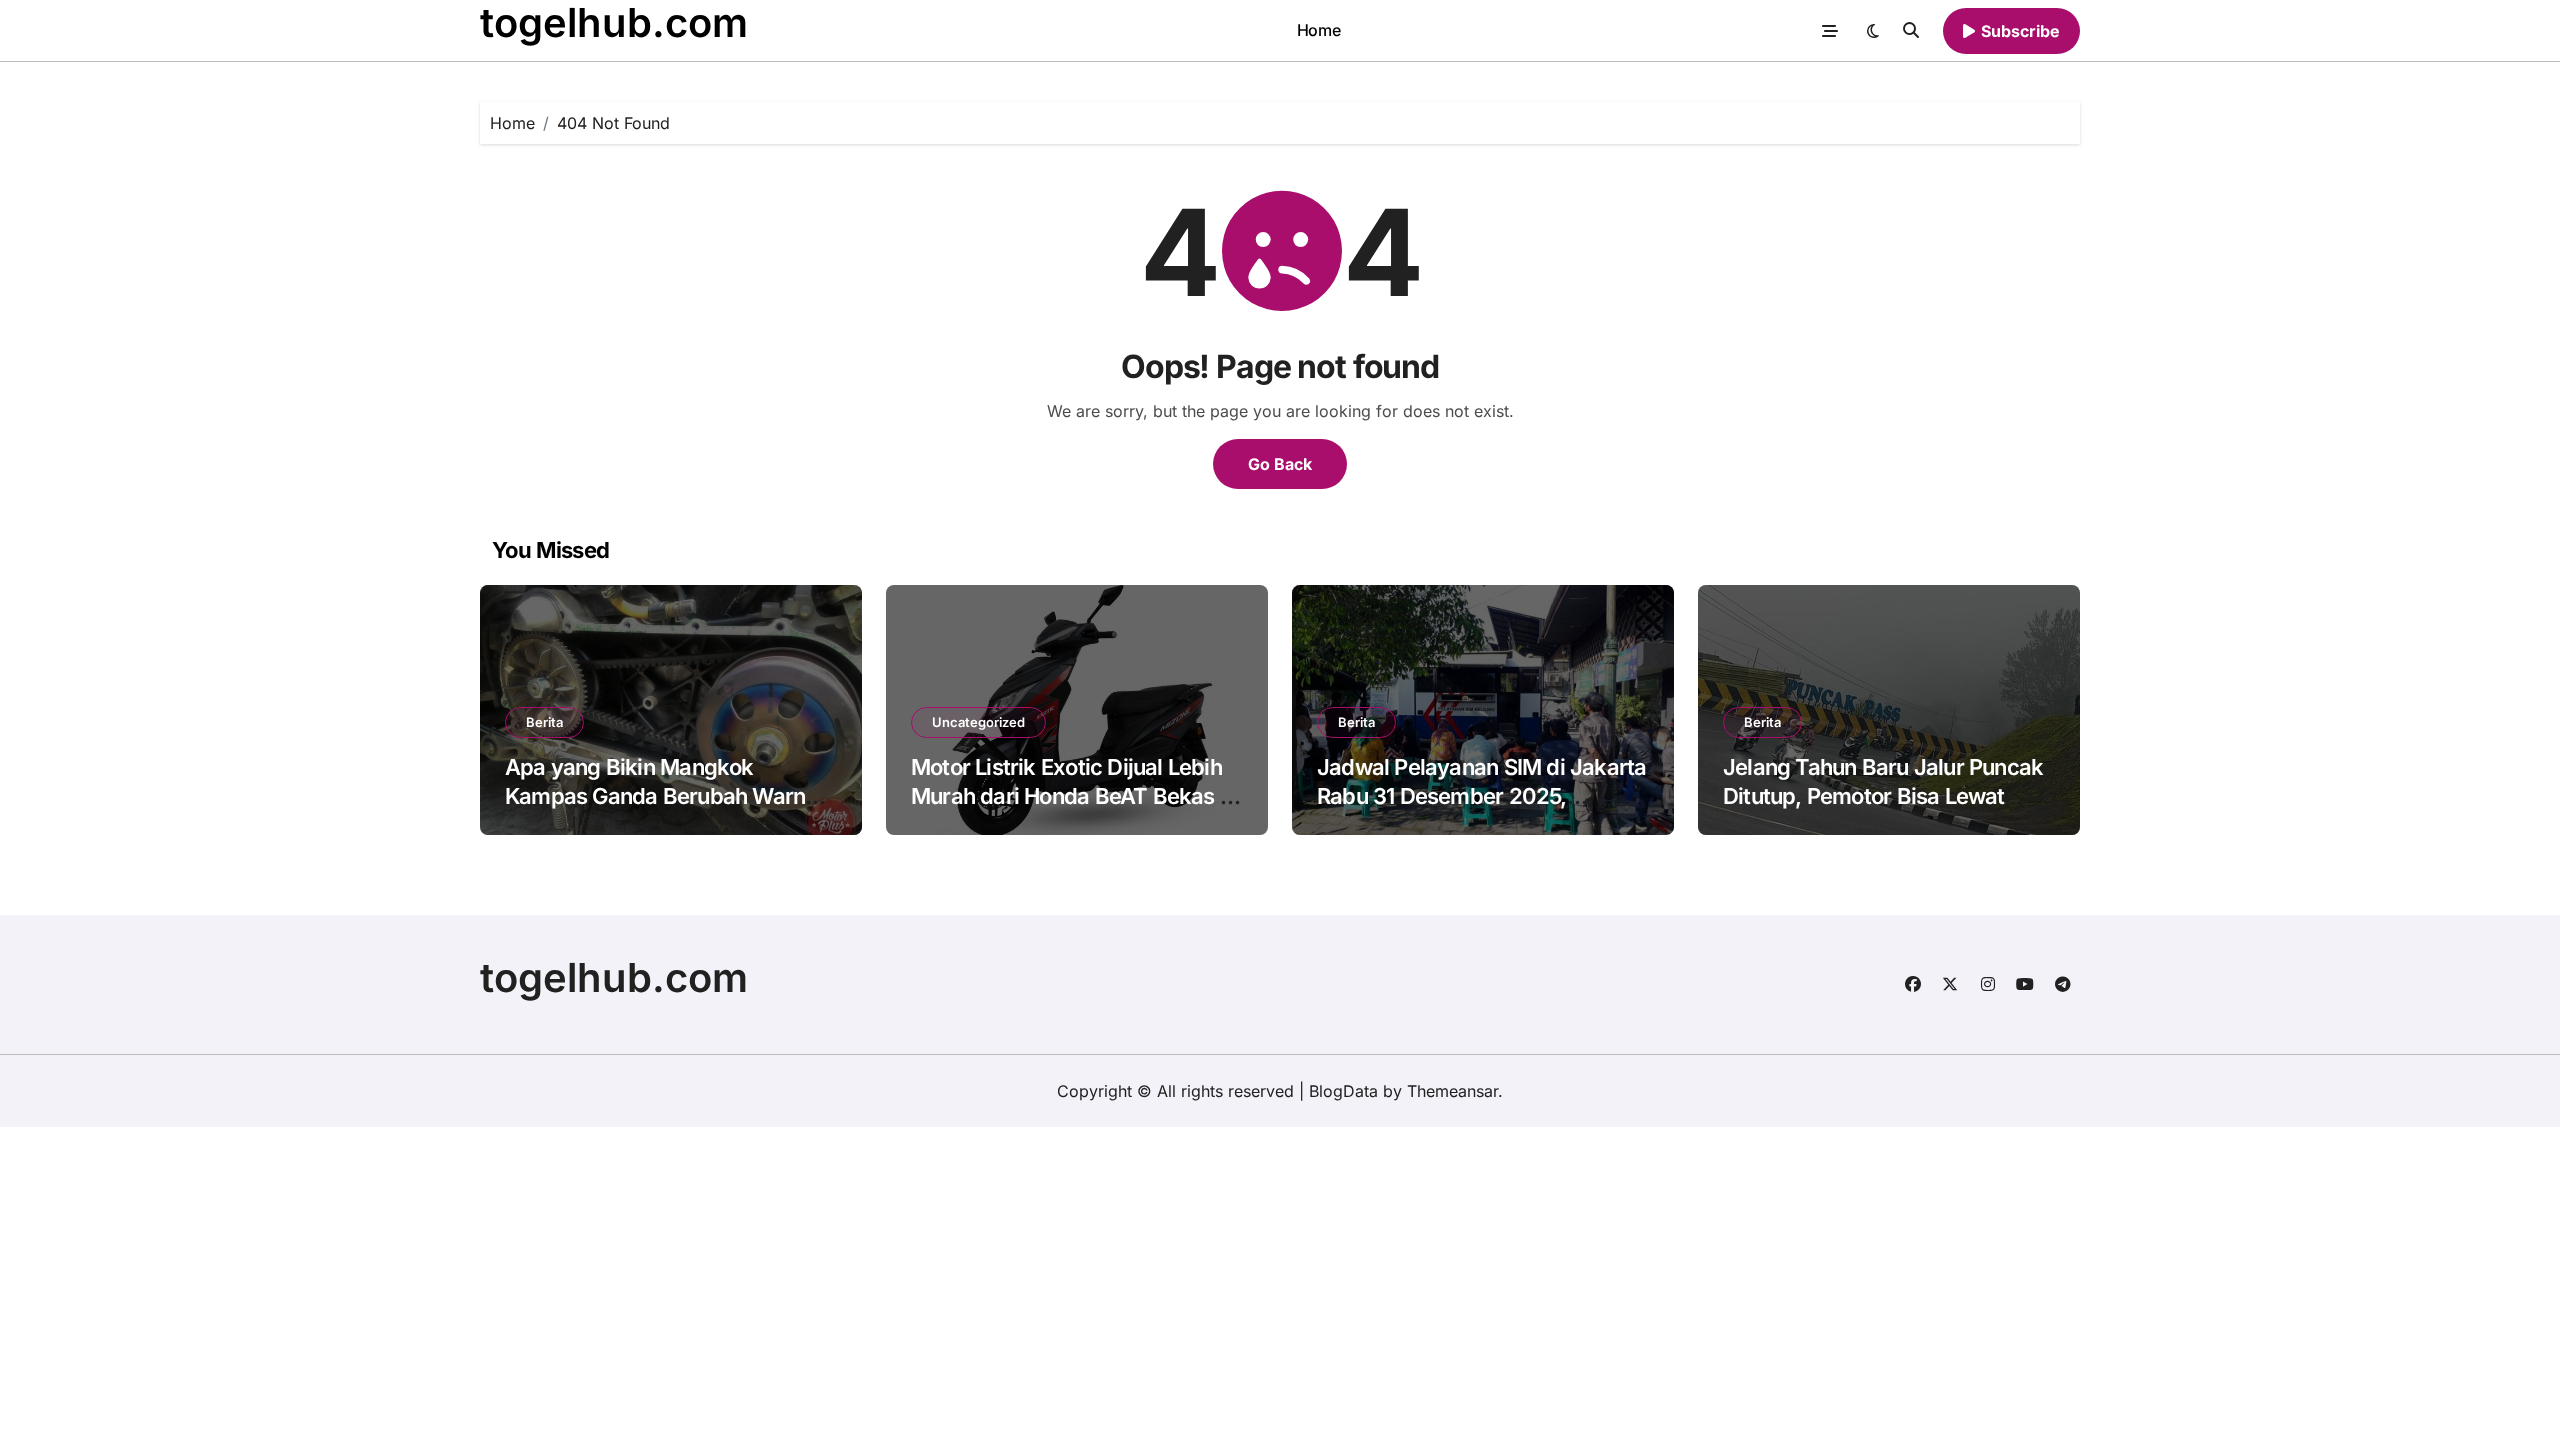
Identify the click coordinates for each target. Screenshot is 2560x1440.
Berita (544, 722)
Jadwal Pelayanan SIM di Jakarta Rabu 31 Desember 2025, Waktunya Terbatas (1481, 795)
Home (1318, 30)
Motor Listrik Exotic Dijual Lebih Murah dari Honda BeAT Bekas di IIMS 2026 (1074, 795)
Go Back (1280, 464)
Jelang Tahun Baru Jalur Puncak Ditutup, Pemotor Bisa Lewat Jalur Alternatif (1883, 795)
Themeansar (1452, 1091)
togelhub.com (614, 977)
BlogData (1343, 1091)
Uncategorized (978, 722)
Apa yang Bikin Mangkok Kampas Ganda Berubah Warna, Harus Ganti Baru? (664, 795)
